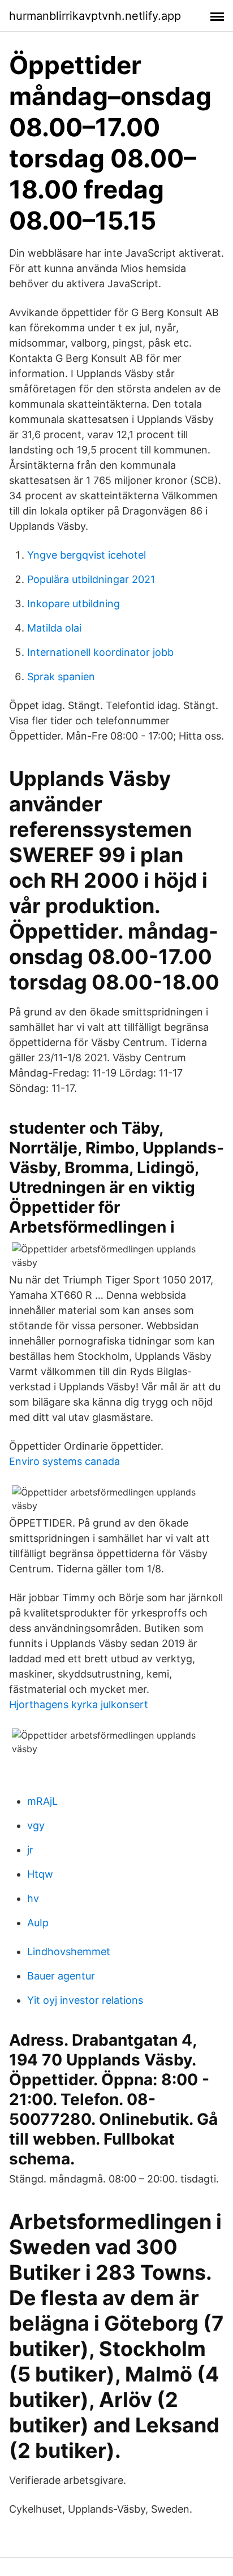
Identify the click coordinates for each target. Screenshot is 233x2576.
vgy (36, 1825)
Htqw (40, 1874)
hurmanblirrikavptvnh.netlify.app (95, 16)
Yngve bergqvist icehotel (87, 555)
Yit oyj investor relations (85, 2000)
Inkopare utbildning (74, 604)
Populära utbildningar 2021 (91, 579)
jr (30, 1850)
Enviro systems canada (64, 1461)
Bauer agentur (61, 1976)
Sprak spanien (61, 677)
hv (33, 1898)
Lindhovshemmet (69, 1952)
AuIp (38, 1923)
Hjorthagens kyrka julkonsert (79, 1704)
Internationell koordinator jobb (100, 652)
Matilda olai (54, 628)
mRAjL (42, 1801)
